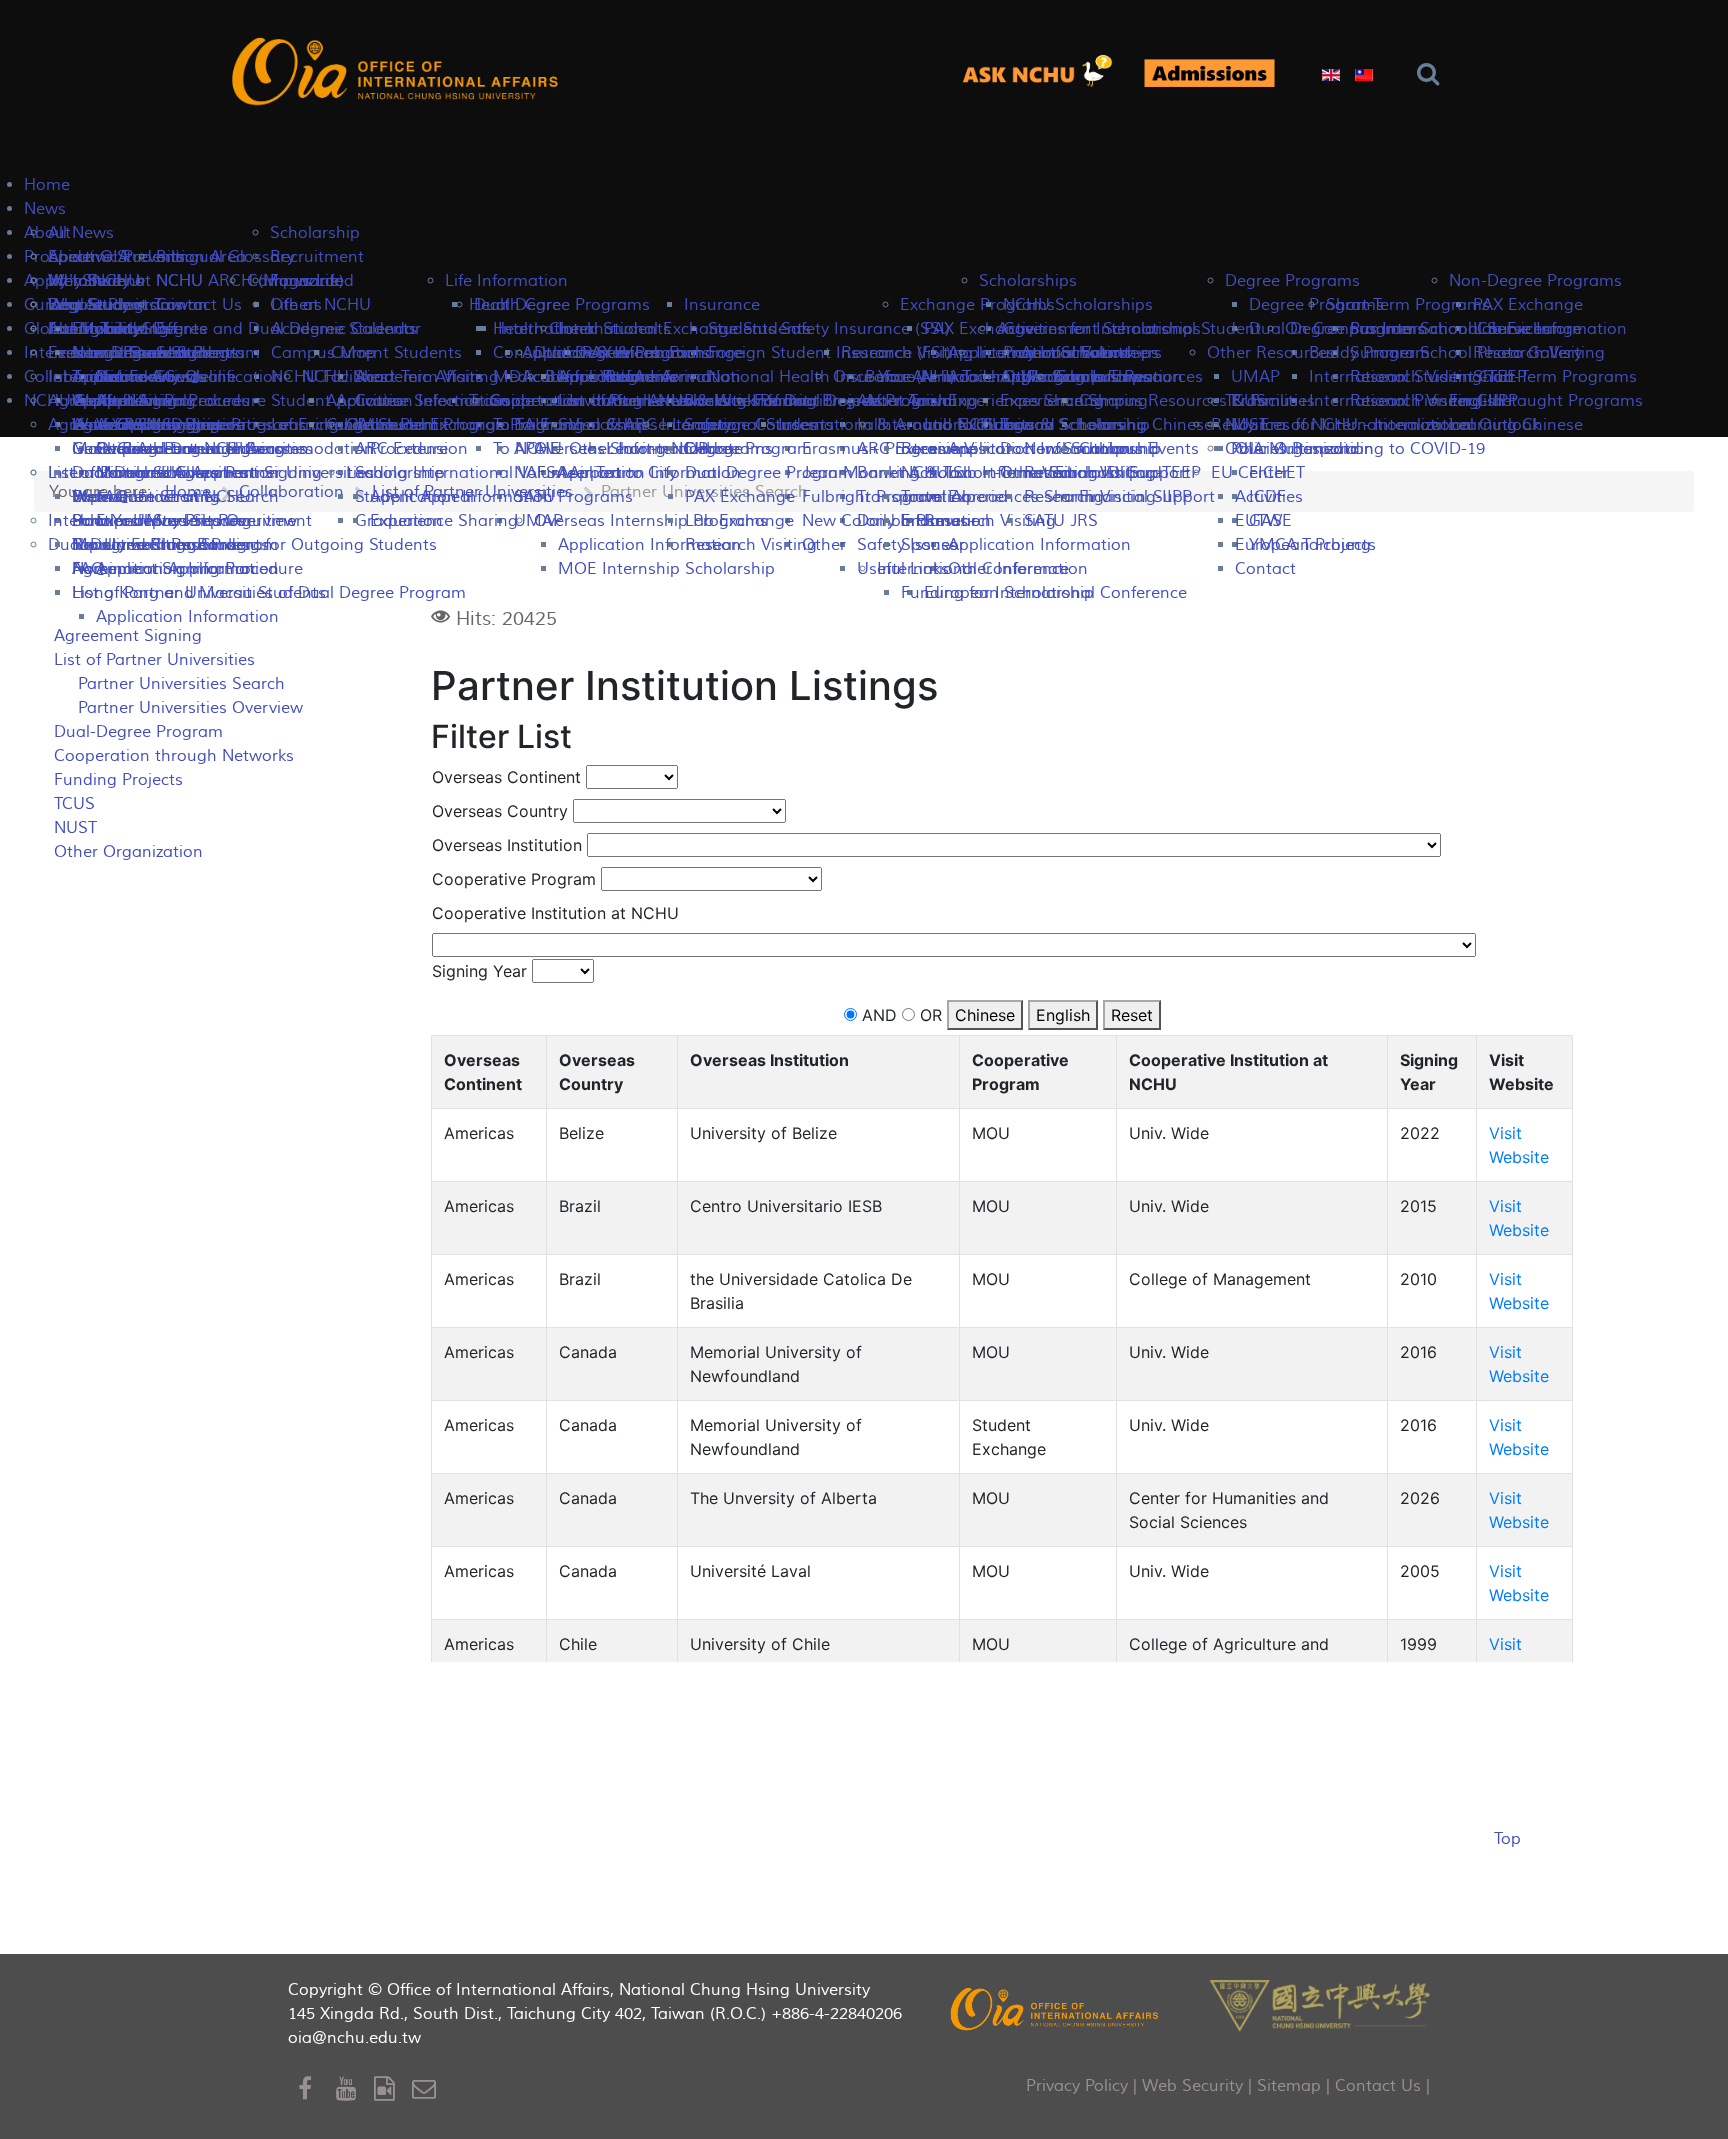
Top (1507, 1839)
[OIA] (1056, 2008)
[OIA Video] (393, 2089)
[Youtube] (355, 2089)
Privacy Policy (1077, 2086)
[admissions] (1209, 73)
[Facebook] (317, 2089)
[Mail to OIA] (427, 2089)
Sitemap (1289, 2086)
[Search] (1432, 74)
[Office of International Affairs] (398, 71)
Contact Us (1378, 2086)
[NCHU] (1320, 2003)
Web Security (1192, 2086)
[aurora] (1045, 72)
